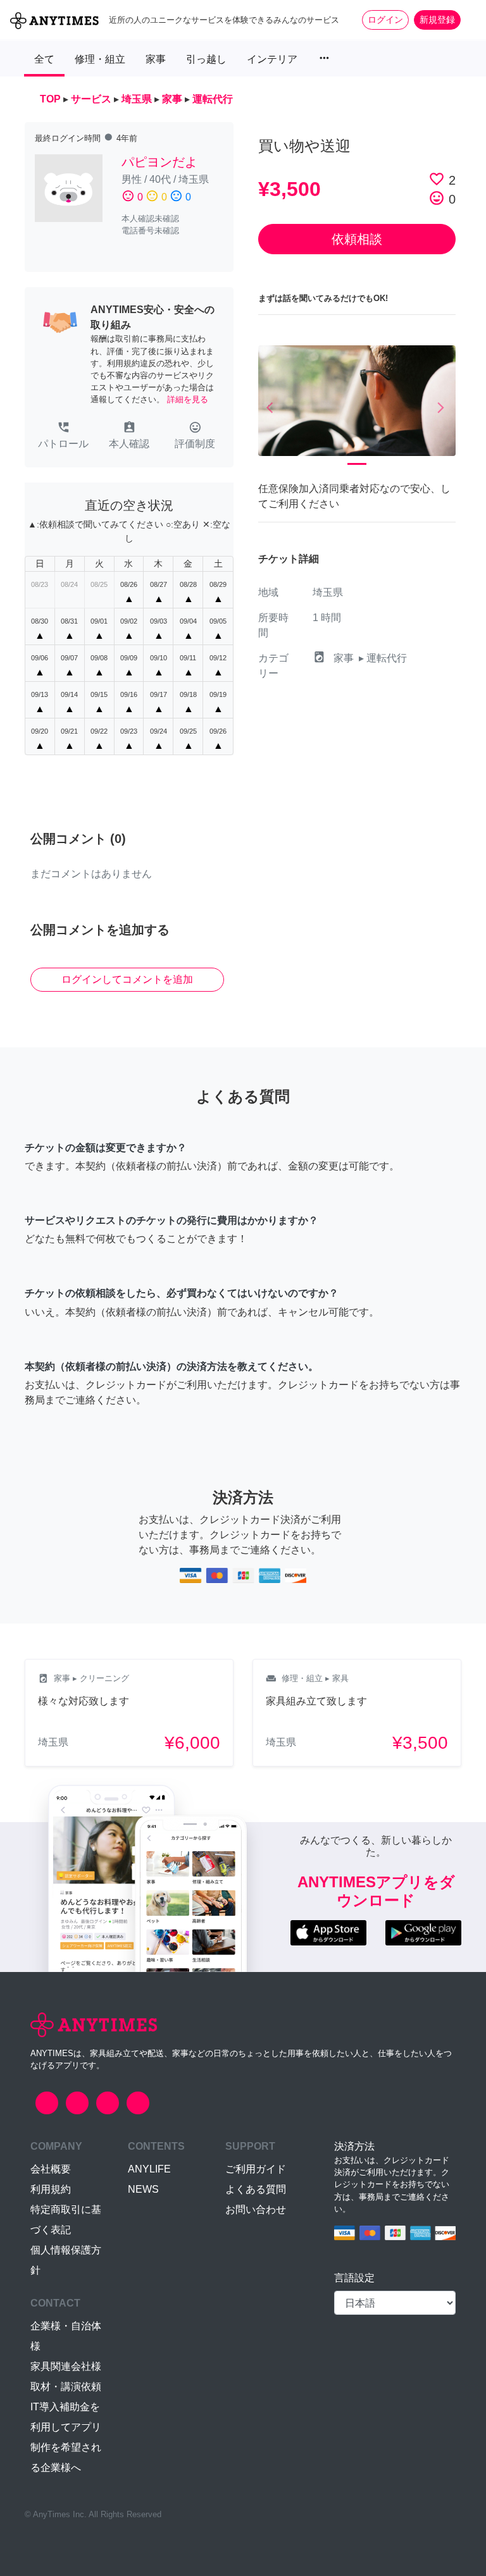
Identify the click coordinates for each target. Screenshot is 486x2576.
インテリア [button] (272, 59)
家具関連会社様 (66, 2366)
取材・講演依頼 (66, 2387)
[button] (63, 436)
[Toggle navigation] (468, 20)
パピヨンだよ (159, 162)
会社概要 (51, 2169)
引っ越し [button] (206, 59)
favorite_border (437, 179)
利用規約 (51, 2189)
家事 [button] (156, 59)
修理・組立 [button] (100, 59)
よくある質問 (256, 2189)
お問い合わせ (256, 2209)
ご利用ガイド (256, 2169)
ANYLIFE (149, 2169)
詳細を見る (188, 399)
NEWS (143, 2189)
